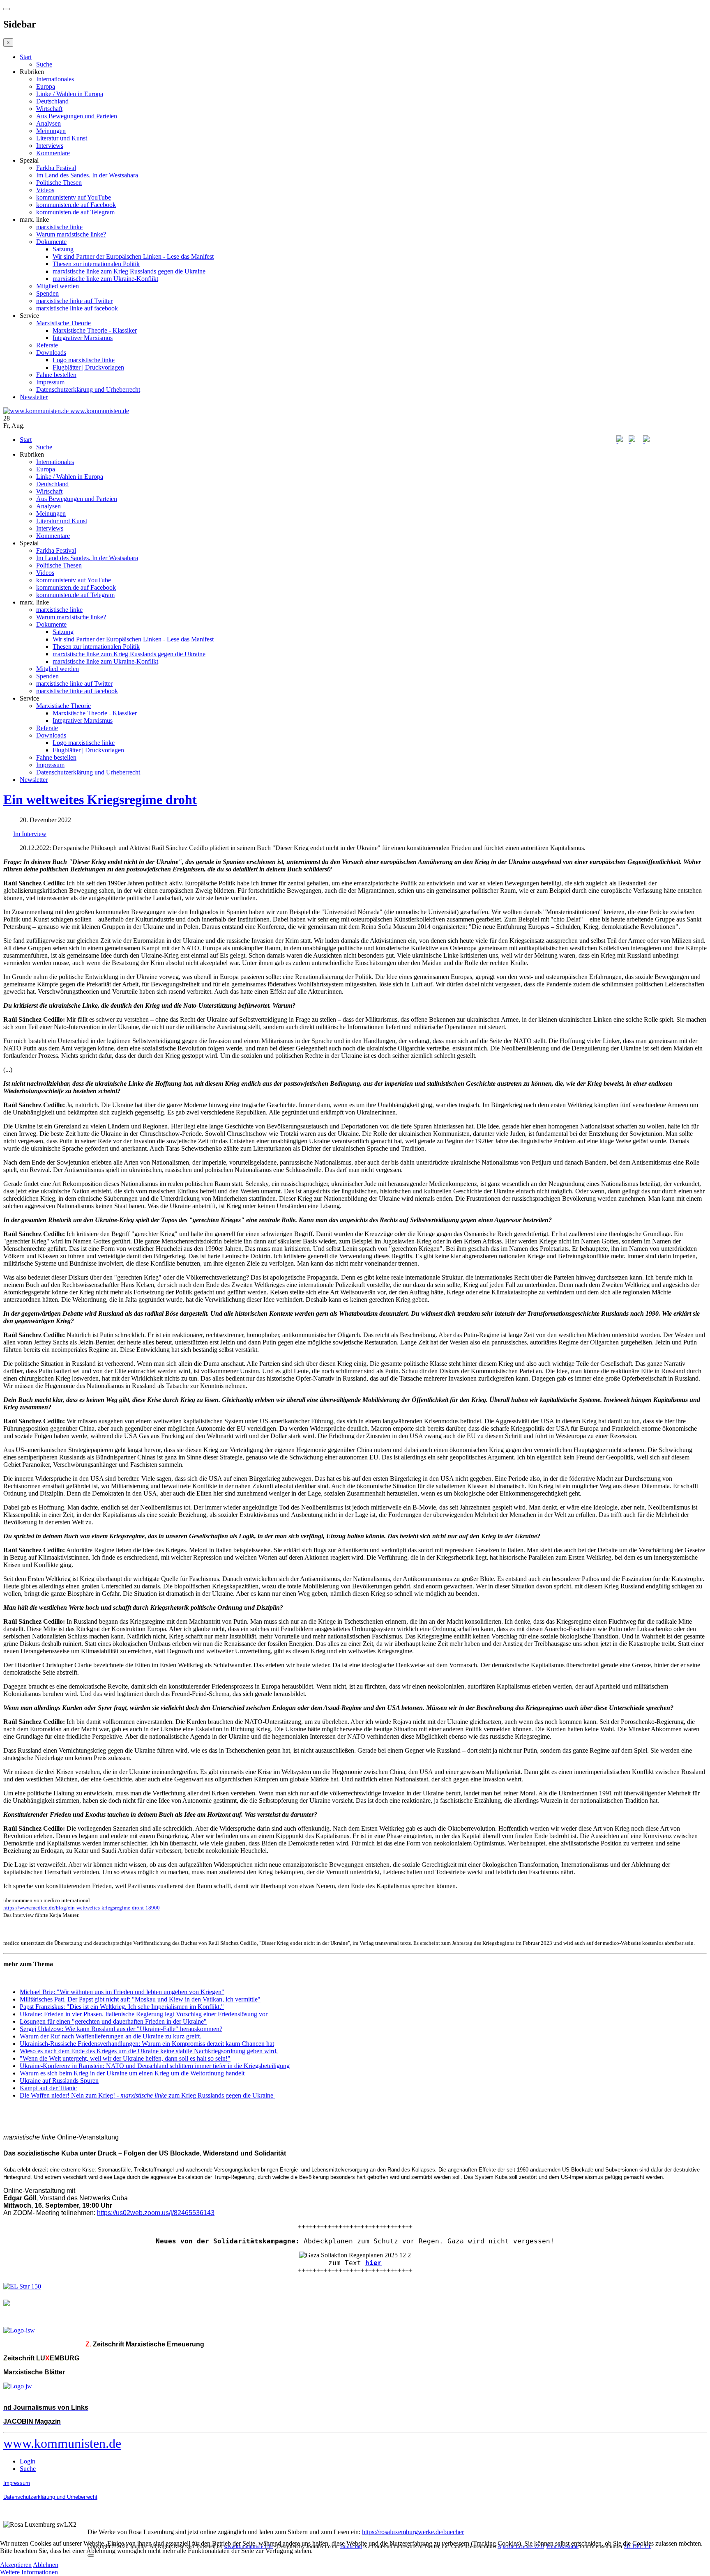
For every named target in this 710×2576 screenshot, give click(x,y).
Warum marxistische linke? (71, 234)
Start (26, 57)
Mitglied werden (58, 286)
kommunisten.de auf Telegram (75, 212)
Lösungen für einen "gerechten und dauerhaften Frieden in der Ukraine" (113, 2021)
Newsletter (34, 397)
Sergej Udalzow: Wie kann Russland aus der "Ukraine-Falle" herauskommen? (121, 2029)
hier (373, 2263)
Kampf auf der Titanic (48, 2088)
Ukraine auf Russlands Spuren (59, 2081)
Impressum (50, 382)
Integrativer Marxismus (83, 338)
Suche (44, 64)
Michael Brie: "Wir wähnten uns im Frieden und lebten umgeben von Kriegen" (122, 1992)
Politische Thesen (59, 183)
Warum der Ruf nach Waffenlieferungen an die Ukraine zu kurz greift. (111, 2036)
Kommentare (53, 153)
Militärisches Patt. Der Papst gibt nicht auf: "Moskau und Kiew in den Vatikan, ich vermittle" (140, 1999)
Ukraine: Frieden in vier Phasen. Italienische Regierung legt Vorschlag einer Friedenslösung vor (144, 2014)
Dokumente (51, 242)
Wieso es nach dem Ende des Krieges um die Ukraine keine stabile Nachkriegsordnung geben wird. (149, 2051)
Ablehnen (46, 2565)
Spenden (47, 293)
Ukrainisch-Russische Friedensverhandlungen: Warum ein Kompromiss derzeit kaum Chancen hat (147, 2044)
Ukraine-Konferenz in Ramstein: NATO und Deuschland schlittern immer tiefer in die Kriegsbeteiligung (155, 2066)
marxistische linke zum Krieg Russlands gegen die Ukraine (129, 271)
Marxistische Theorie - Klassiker (95, 330)
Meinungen (51, 131)
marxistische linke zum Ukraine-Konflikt (105, 279)
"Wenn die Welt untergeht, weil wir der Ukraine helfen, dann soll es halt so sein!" (125, 2058)
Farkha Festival (56, 168)
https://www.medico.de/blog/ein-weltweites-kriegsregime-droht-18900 (82, 1908)
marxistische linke (59, 227)
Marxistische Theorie (63, 323)
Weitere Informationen (29, 2572)
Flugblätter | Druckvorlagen (88, 367)
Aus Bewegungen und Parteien (77, 116)
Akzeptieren (16, 2565)
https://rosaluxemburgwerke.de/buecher (413, 2532)
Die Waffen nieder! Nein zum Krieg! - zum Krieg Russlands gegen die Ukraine (147, 2095)
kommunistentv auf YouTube (74, 197)
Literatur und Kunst (62, 138)
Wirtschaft (49, 109)
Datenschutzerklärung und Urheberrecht (88, 390)
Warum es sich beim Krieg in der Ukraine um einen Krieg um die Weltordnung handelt (132, 2073)
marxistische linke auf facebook (77, 308)
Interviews (50, 146)
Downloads (51, 353)
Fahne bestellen (56, 375)
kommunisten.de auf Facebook (76, 205)
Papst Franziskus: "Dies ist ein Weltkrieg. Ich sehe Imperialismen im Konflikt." (122, 2007)
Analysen (48, 123)
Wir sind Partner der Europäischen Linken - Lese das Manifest (133, 256)
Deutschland (52, 101)
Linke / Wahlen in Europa (70, 94)
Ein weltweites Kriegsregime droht (100, 800)
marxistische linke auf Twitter (74, 301)
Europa (46, 86)
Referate (47, 345)
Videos (45, 190)
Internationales (55, 79)
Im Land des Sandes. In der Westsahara (87, 175)
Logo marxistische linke (84, 360)
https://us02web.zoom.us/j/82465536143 (156, 2213)
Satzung (63, 249)
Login (28, 2461)
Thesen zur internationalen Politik (96, 264)
